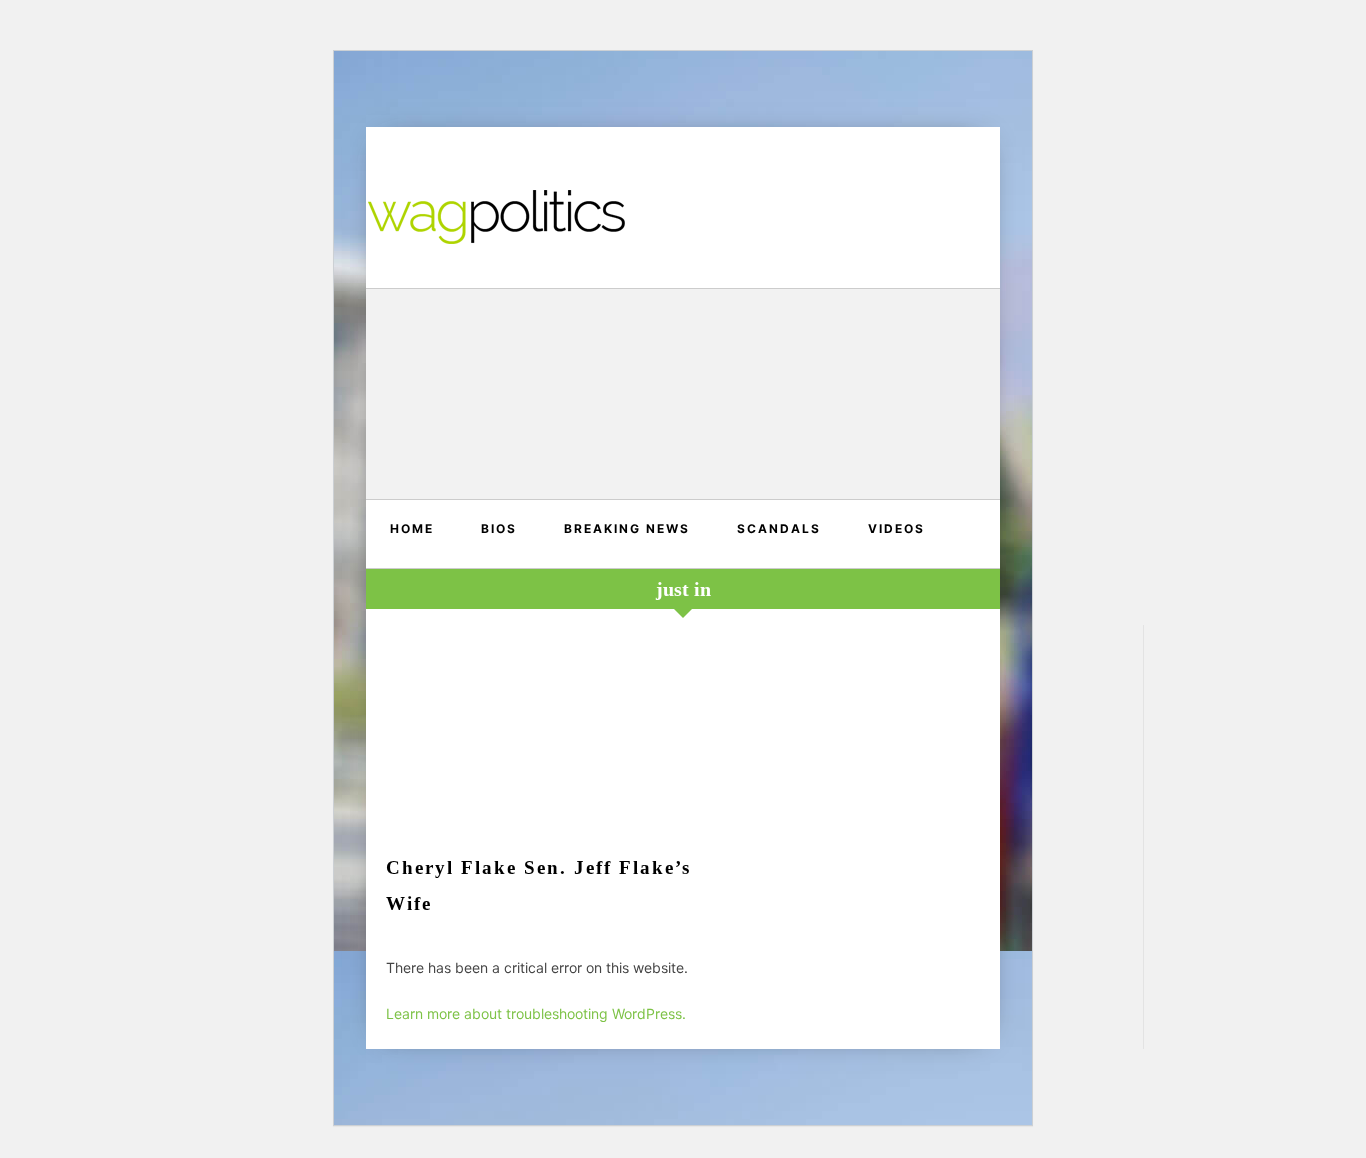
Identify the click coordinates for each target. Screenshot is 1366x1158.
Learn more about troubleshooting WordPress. (536, 1013)
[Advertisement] (683, 396)
